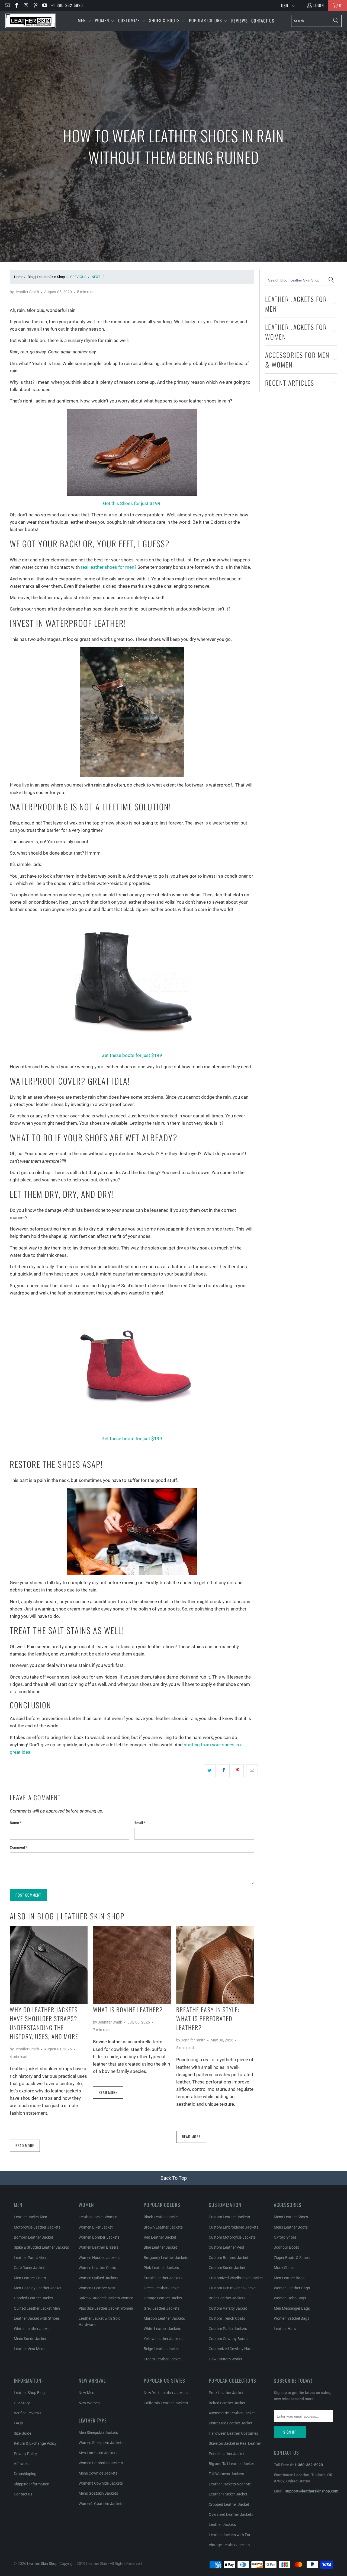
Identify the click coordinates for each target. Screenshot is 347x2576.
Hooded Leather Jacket (33, 2298)
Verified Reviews (28, 2413)
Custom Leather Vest (226, 2247)
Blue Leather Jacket (160, 2247)
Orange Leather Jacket (163, 2298)
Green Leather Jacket (162, 2288)
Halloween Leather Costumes (233, 2433)
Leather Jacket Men (30, 2217)
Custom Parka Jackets (228, 2329)
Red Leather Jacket (160, 2237)
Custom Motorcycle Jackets (232, 2237)
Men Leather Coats (30, 2278)
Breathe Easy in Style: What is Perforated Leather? (208, 2018)
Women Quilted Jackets (98, 2278)
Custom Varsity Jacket (228, 2308)
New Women (89, 2403)
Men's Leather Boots (291, 2227)
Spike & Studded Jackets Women (106, 2298)
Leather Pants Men (30, 2258)
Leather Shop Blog (29, 2393)
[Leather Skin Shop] (30, 21)
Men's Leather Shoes (291, 2217)
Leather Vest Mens (30, 2349)
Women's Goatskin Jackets (101, 2504)
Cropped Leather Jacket (229, 2504)
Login (319, 5)
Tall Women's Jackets (226, 2474)
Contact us (23, 2494)
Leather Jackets (222, 2524)
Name (16, 1823)
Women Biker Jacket (96, 2227)
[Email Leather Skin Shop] (7, 5)
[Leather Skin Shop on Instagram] (26, 5)
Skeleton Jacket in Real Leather (235, 2443)
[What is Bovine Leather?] (132, 1965)
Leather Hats (285, 2329)
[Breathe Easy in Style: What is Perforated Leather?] (215, 1965)
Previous (78, 277)
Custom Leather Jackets (229, 2217)
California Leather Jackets (166, 2403)
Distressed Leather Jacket (231, 2423)
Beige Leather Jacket (161, 2349)
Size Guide (23, 2433)
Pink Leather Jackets (161, 2268)
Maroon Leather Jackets (164, 2318)
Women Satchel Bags (292, 2318)
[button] (85, 21)
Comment (19, 1847)
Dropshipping (25, 2474)
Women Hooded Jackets (99, 2258)
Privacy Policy (25, 2454)
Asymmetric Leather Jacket (232, 2413)
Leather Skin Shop (42, 2564)
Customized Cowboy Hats (231, 2349)
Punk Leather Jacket (226, 2393)
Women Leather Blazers (99, 2247)
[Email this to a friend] (252, 1771)
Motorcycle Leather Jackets (37, 2227)
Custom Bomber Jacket (229, 2258)
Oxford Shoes (285, 2237)
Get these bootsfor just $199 (132, 1439)
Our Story (22, 2403)
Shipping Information (32, 2484)
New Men (86, 2393)
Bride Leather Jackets (227, 2298)
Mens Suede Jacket (30, 2339)
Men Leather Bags (289, 2278)
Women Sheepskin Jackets (101, 2443)
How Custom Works (225, 2359)
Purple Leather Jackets (163, 2278)
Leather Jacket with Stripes (37, 2318)
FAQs (18, 2423)
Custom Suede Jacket (227, 2268)
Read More (25, 2145)
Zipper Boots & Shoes (292, 2258)
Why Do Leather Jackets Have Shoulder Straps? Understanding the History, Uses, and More (44, 2023)
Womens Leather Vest (97, 2288)
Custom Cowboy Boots (228, 2339)
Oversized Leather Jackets (231, 2514)
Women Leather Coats (97, 2268)
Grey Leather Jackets (162, 2308)
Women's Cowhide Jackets (101, 2483)
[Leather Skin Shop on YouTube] (45, 5)
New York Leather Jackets (166, 2393)
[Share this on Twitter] (210, 1771)
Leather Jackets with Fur (230, 2535)
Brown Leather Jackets (163, 2227)
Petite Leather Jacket (227, 2454)
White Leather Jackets (162, 2329)
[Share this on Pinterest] (238, 1771)
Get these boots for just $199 (132, 1055)
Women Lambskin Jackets (101, 2463)
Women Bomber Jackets (99, 2237)
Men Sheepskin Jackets (98, 2433)
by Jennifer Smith (24, 292)
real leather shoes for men (107, 567)
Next (96, 277)
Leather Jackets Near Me (230, 2484)
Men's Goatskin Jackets (98, 2493)
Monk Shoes (284, 2268)
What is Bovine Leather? (128, 2009)
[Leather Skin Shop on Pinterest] (35, 5)
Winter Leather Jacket (32, 2329)
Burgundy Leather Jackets (166, 2258)
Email (140, 1823)
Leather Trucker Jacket (228, 2494)
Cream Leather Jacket (162, 2359)
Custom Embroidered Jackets (234, 2227)
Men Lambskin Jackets (98, 2453)
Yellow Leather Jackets (163, 2339)
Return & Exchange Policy (35, 2443)
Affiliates (21, 2464)
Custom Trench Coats (227, 2318)
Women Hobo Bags (290, 2298)
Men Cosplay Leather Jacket (38, 2288)
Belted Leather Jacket (227, 2403)
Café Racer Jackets (30, 2268)
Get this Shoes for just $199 (132, 503)
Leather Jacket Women (98, 2217)
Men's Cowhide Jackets (98, 2473)
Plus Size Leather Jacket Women (106, 2308)
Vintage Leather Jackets (229, 2545)
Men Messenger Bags (292, 2308)
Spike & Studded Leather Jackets (41, 2247)
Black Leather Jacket (161, 2217)
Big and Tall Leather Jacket (231, 2464)
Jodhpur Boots (286, 2247)
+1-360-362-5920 (67, 5)
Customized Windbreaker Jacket (236, 2278)
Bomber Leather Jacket (33, 2237)
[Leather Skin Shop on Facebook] (16, 5)
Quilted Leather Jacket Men (37, 2308)
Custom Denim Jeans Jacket (233, 2288)
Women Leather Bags (292, 2288)
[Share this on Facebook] (224, 1771)
